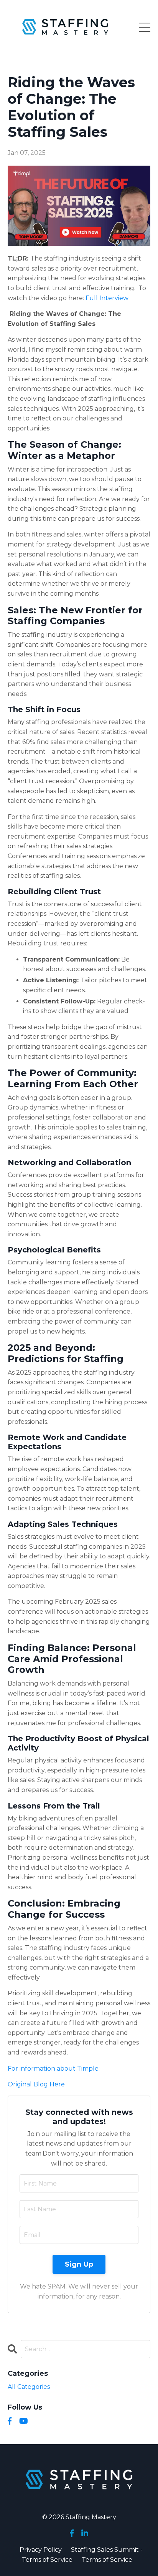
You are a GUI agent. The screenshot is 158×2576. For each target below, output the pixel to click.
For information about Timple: (54, 2069)
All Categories (29, 2387)
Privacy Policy (41, 2550)
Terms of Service (107, 2560)
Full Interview (107, 298)
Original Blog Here (36, 2084)
